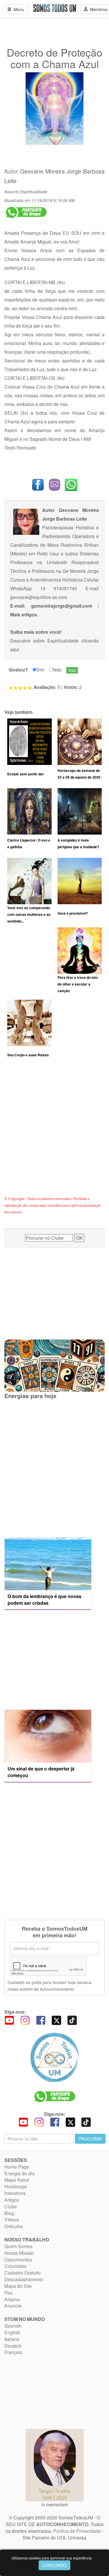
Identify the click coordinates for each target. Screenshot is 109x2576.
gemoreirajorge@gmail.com (62, 606)
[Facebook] (41, 2020)
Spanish (13, 2326)
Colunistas (15, 2266)
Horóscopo (16, 2186)
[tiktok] (72, 2020)
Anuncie (13, 2306)
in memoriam (55, 2504)
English (12, 2332)
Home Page (17, 2167)
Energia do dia (19, 2173)
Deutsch (13, 2346)
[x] (56, 2020)
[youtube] (9, 2020)
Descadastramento (24, 2279)
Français (13, 2352)
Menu (18, 9)
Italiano (12, 2339)
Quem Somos (18, 2246)
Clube (11, 2206)
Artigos (12, 2200)
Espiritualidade (34, 192)
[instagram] (25, 2020)
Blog (9, 2213)
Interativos (15, 2193)
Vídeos (12, 2220)
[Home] (54, 2057)
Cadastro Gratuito (23, 2273)
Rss (8, 2293)
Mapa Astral (17, 2180)
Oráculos (14, 2226)
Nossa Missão (19, 2253)
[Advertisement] (54, 1134)
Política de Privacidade (77, 2531)
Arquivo (12, 2299)
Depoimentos (18, 2260)
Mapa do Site (18, 2286)
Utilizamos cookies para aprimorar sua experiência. (52, 2558)
